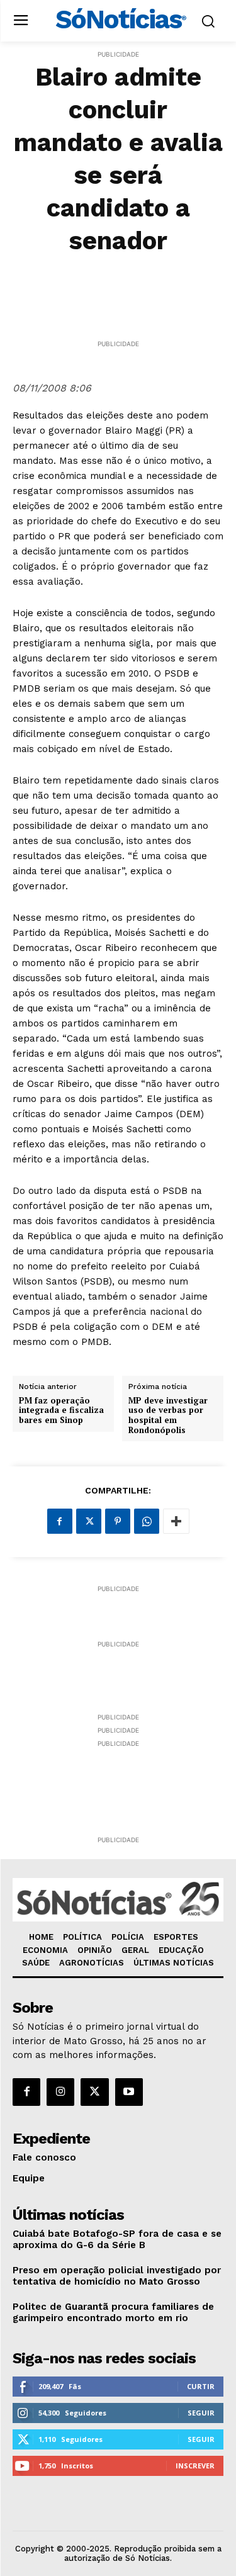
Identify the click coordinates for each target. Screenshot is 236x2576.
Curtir (201, 2386)
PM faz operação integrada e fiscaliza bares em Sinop (61, 1411)
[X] (89, 1521)
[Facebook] (60, 1521)
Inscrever (195, 2466)
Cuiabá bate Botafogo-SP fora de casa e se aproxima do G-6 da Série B (117, 2239)
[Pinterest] (118, 1521)
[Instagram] (60, 2092)
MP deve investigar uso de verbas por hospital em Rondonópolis (168, 1415)
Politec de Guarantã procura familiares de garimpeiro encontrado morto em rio (113, 2312)
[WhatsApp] (147, 1521)
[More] (176, 1521)
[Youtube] (129, 2092)
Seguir (201, 2413)
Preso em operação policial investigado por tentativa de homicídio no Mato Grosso (117, 2276)
